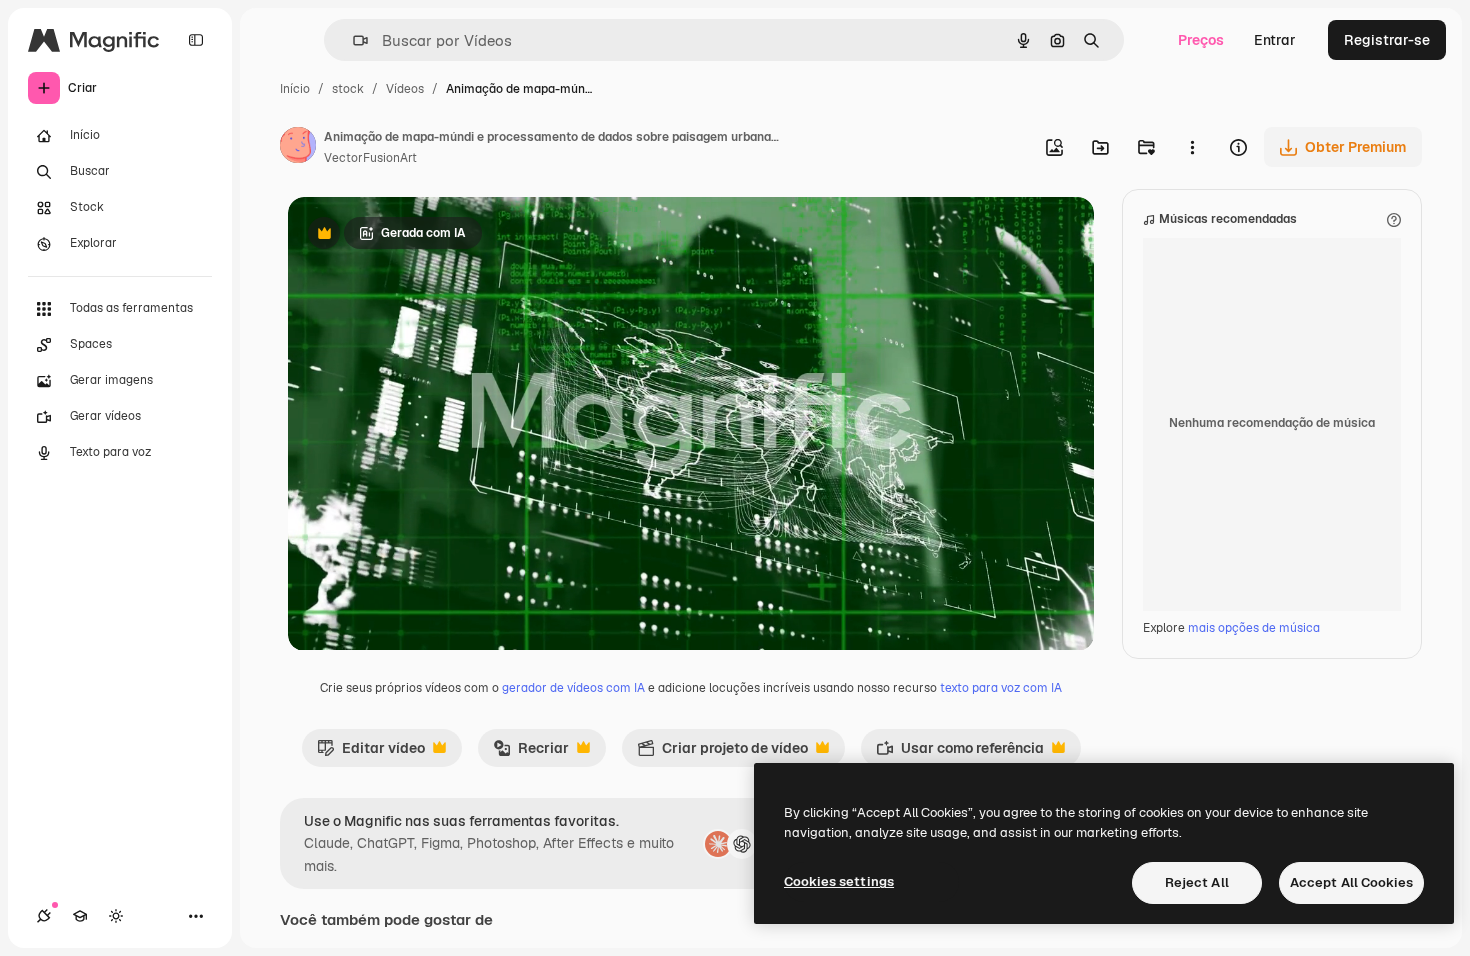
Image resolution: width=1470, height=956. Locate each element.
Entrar (1275, 40)
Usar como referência (960, 753)
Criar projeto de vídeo (722, 753)
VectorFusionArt (370, 158)
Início (295, 89)
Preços (1201, 40)
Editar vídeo (371, 753)
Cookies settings (839, 881)
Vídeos (405, 89)
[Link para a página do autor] (298, 148)
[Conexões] (44, 916)
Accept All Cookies (1351, 882)
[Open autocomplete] (352, 40)
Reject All (1197, 882)
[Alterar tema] (116, 916)
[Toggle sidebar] (196, 40)
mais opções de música (1254, 628)
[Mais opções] (1192, 147)
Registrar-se (1387, 40)
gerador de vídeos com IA (573, 688)
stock (348, 89)
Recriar (531, 753)
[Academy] (80, 916)
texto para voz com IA (1001, 688)
